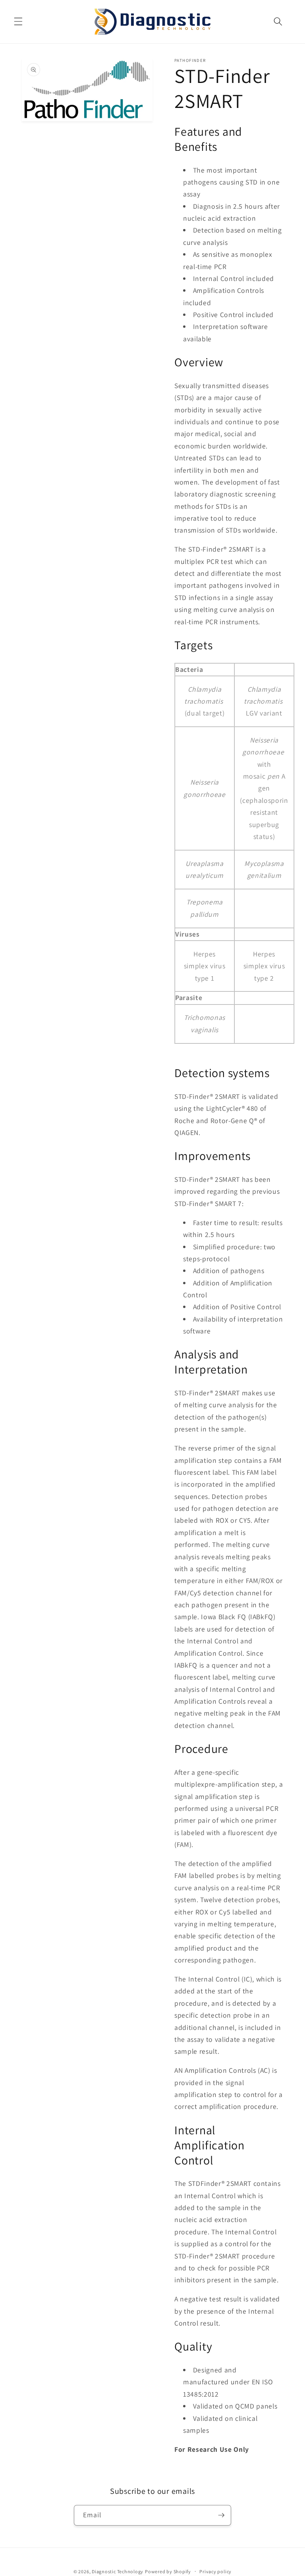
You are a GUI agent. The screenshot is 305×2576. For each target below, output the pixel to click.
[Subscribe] (221, 2515)
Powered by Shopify (168, 2571)
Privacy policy (215, 2571)
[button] (18, 21)
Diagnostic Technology (118, 2571)
